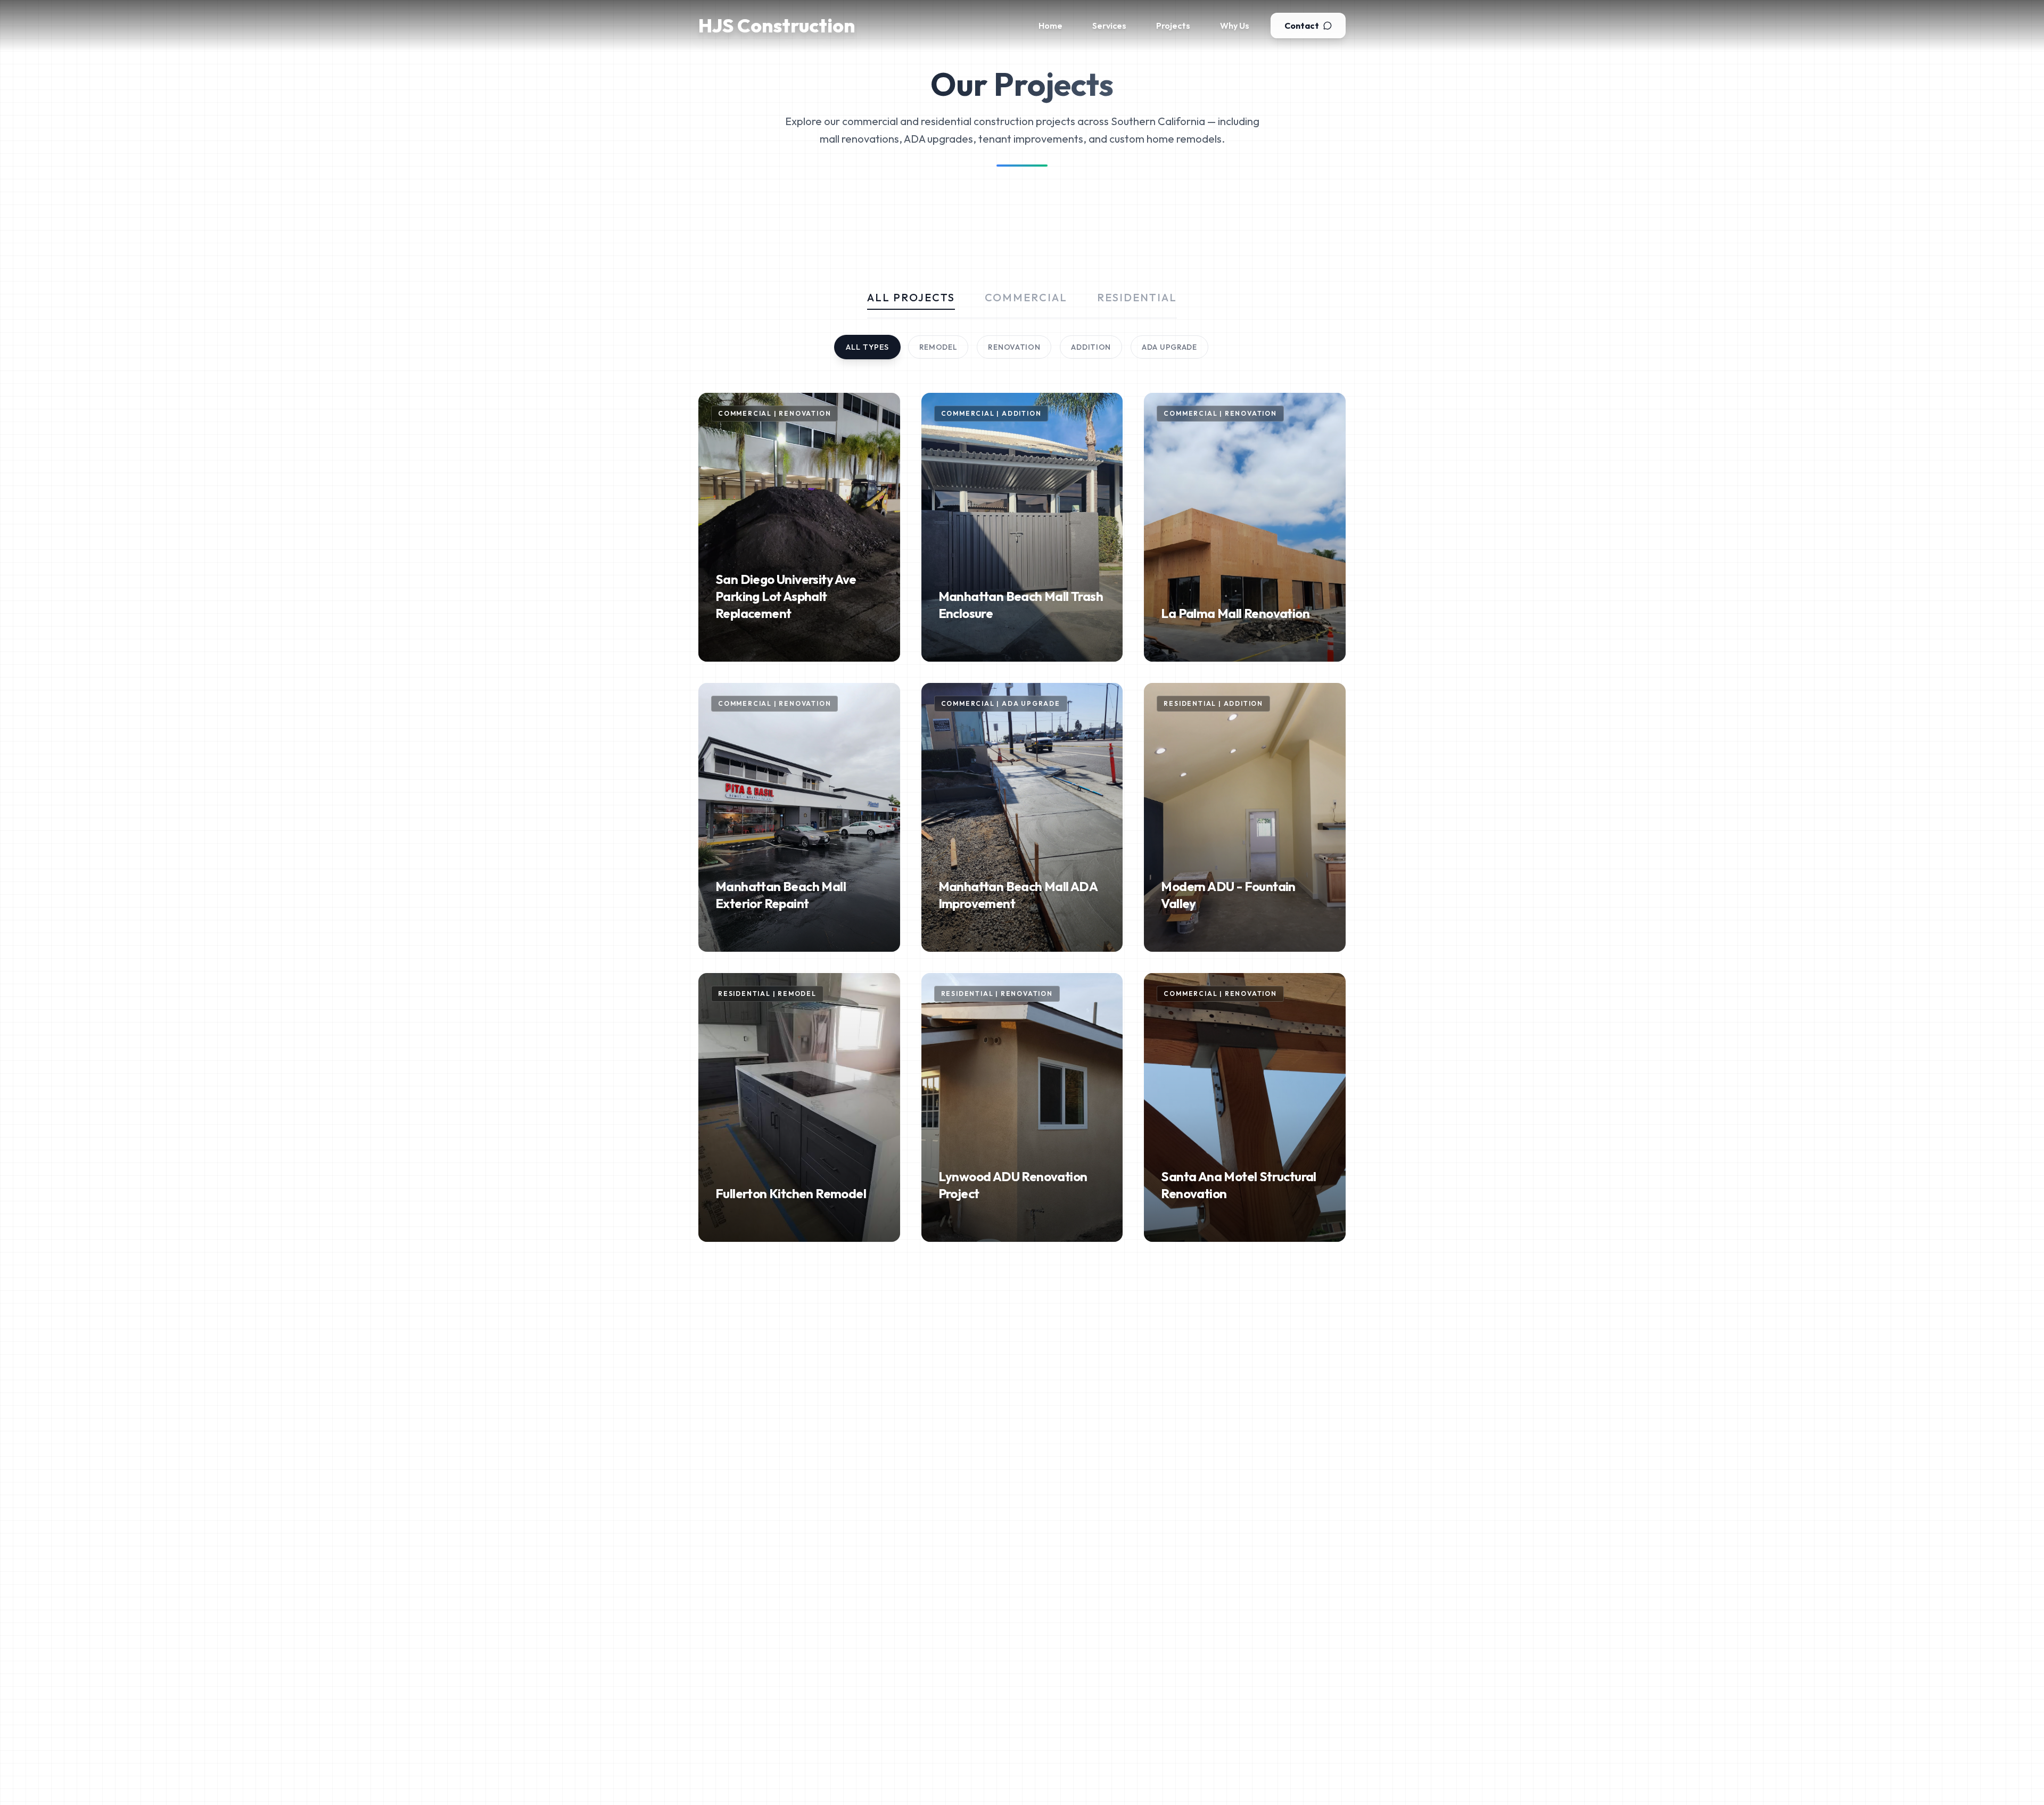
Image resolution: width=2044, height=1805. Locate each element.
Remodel (938, 347)
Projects (1173, 26)
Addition (1091, 347)
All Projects (911, 297)
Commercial (1026, 297)
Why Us (1235, 26)
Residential (1137, 297)
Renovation (1014, 347)
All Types (867, 347)
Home (1050, 26)
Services (1109, 26)
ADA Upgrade (1169, 347)
